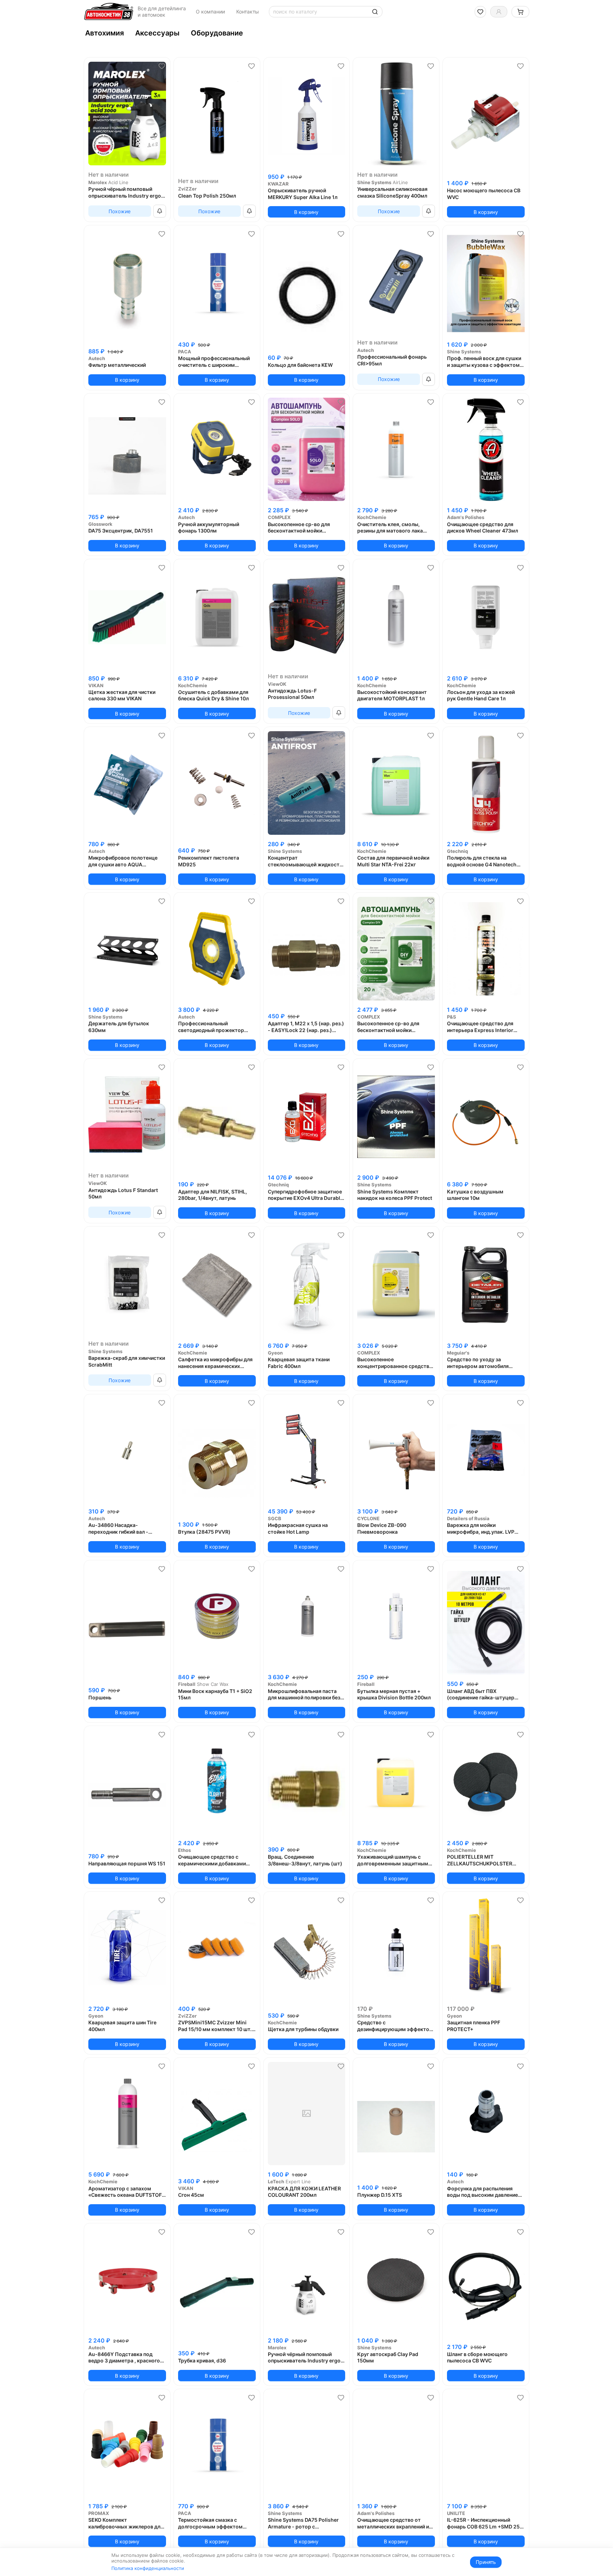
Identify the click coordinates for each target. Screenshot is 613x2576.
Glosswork (100, 524)
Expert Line (298, 2181)
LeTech (276, 2181)
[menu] (306, 33)
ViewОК (277, 684)
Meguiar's (458, 1353)
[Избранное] (480, 12)
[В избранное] (162, 66)
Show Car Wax (213, 1684)
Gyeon (275, 1353)
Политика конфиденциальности (148, 2568)
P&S (452, 1017)
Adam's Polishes (466, 517)
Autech (97, 358)
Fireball (187, 1684)
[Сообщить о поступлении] (160, 211)
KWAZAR (278, 184)
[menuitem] (104, 33)
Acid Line (118, 182)
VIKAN (96, 685)
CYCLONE (368, 1518)
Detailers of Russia (468, 1518)
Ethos (184, 1850)
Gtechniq (457, 851)
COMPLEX (279, 517)
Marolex (98, 182)
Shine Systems (374, 182)
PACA (185, 352)
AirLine (400, 182)
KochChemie (372, 517)
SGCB (275, 1518)
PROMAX (99, 2513)
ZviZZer (187, 189)
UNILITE (456, 2513)
